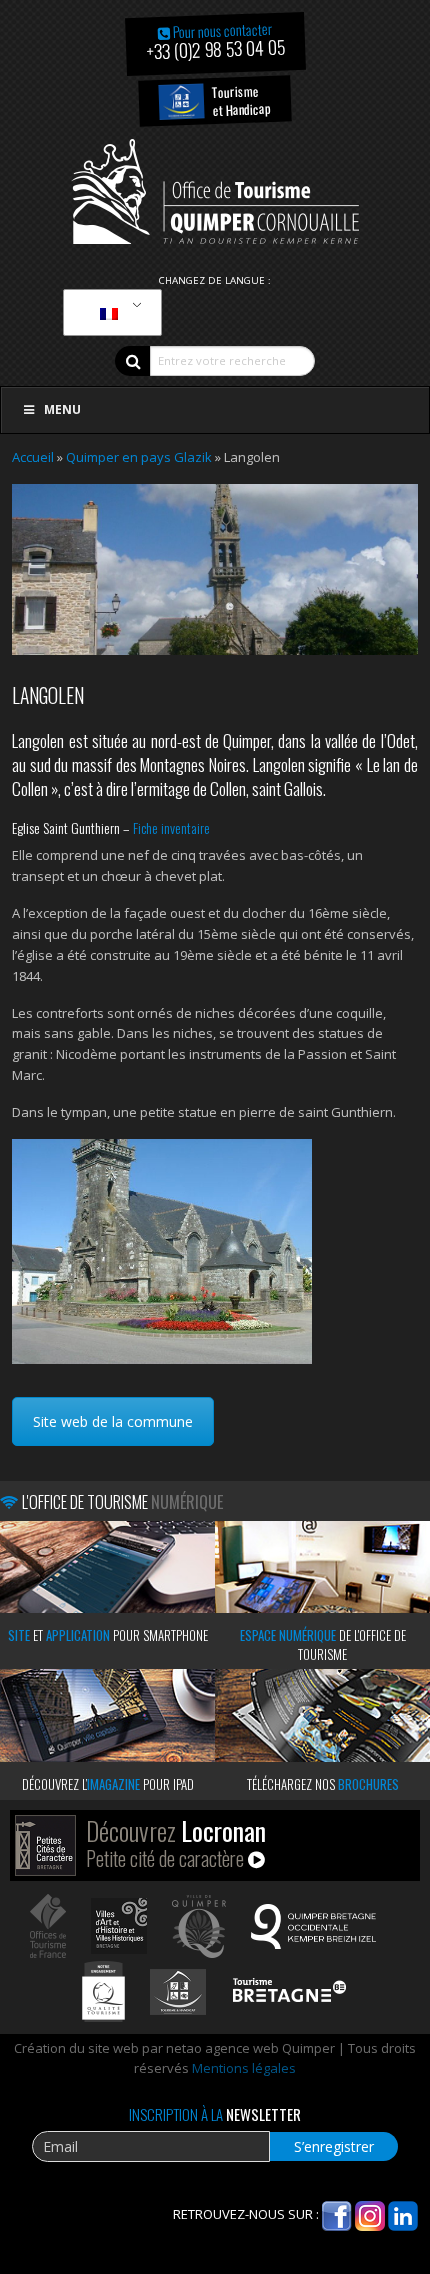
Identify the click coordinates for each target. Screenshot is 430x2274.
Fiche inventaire (171, 828)
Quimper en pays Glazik (139, 457)
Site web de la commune (113, 1421)
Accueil (33, 457)
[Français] (109, 313)
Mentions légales (244, 2068)
